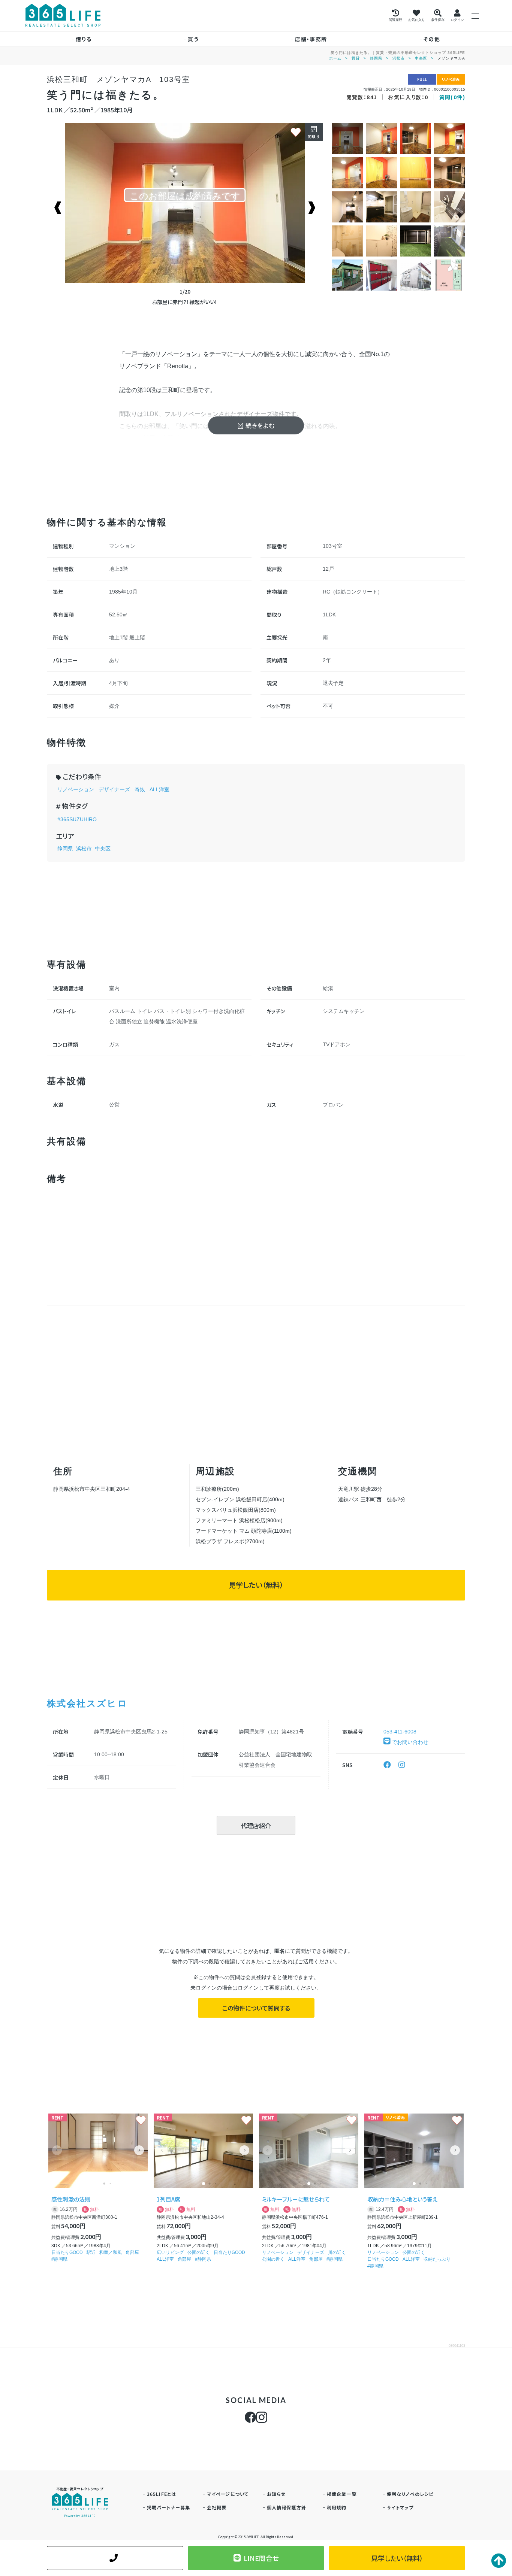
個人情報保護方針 (287, 2507)
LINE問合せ (261, 2558)
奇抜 (140, 789)
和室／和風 (111, 2252)
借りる (84, 39)
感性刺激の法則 (71, 2199)
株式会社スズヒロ (87, 1703)
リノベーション (76, 789)
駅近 (91, 2252)
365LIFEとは (162, 2494)
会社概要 (217, 2507)
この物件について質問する (256, 2008)
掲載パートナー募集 (169, 2507)
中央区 (421, 58)
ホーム (335, 58)
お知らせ (276, 2494)
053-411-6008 (400, 1732)
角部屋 (132, 2252)
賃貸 (356, 58)
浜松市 (399, 58)
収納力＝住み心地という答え (403, 2199)
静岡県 (376, 58)
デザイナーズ (114, 789)
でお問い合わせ (409, 1742)
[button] (139, 2150)
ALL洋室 (159, 789)
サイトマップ (400, 2507)
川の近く (337, 2252)
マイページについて (228, 2494)
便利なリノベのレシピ (410, 2494)
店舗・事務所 (311, 39)
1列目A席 (168, 2199)
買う (193, 39)
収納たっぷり (437, 2259)
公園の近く (199, 2252)
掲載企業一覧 (342, 2494)
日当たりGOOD (67, 2252)
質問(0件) (452, 97)
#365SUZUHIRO (77, 819)
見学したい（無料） (256, 1585)
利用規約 (337, 2507)
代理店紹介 (256, 1826)
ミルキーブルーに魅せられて (296, 2199)
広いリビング (170, 2252)
